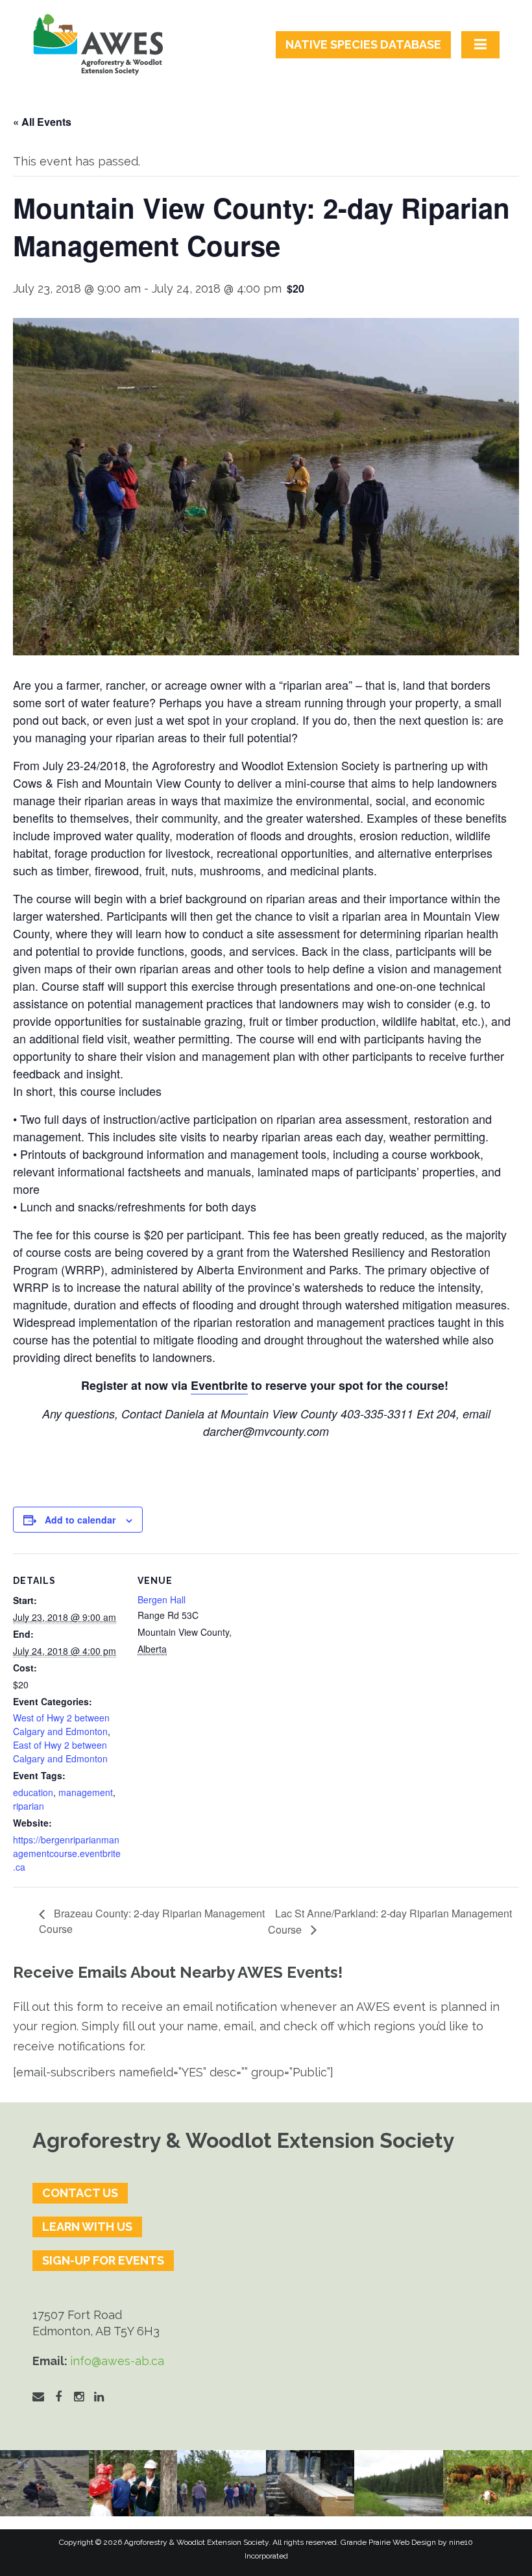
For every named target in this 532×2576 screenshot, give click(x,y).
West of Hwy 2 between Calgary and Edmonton (61, 1724)
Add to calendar (80, 1520)
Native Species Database (363, 44)
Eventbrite (219, 1385)
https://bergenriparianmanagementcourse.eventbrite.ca (67, 1853)
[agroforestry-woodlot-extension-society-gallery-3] (399, 2483)
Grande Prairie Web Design (388, 2542)
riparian (29, 1806)
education (33, 1792)
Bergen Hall (162, 1599)
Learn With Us (87, 2227)
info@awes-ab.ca (117, 2361)
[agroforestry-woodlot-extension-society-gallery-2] (310, 2483)
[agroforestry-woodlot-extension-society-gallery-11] (44, 2483)
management (86, 1792)
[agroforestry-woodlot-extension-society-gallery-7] (222, 2483)
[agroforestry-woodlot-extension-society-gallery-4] (488, 2483)
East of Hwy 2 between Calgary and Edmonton (60, 1752)
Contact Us (80, 2193)
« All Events (42, 122)
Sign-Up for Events (103, 2260)
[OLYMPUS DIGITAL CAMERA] (133, 2483)
